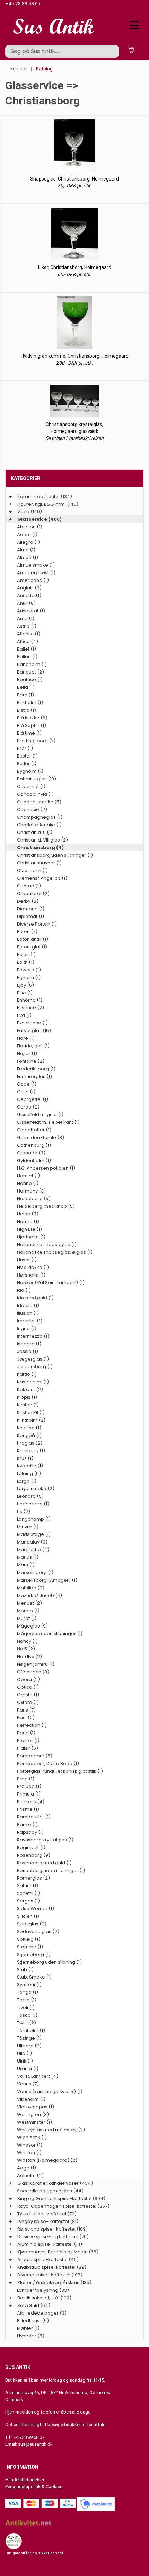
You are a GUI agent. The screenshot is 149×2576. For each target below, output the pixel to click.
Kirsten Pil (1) (31, 1412)
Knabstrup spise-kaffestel (46, 2267)
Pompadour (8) (35, 1756)
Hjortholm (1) (31, 1237)
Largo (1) (27, 1481)
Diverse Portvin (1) (37, 924)
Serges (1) (28, 1901)
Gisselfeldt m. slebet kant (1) (48, 1122)
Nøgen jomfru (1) (36, 1664)
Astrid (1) (27, 626)
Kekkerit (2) (30, 1390)
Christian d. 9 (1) (35, 832)
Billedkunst (29, 2321)
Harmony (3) (31, 1191)
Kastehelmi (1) (33, 1382)
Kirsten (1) (28, 1405)
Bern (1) (25, 695)
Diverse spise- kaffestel (44, 2275)
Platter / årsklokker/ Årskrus (48, 2282)
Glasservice (32, 519)
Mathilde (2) (31, 1588)
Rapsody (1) (30, 1832)
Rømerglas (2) (33, 1878)
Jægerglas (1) (33, 1359)
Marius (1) (28, 1557)
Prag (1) (26, 1779)
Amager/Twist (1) (36, 573)
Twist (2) (27, 2023)
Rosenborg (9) (34, 1855)
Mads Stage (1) (34, 1534)
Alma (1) (26, 550)
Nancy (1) (27, 1641)
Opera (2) (28, 1679)
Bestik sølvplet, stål (38, 2298)
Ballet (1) (27, 649)
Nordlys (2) (29, 1657)
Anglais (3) (29, 588)
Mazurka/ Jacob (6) (40, 1595)
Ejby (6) (25, 985)
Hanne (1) (28, 1183)
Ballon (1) (27, 657)
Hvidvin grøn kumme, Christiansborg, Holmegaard (75, 356)
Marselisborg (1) (35, 1573)
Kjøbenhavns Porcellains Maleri (52, 2252)
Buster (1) (27, 756)
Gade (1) (27, 1084)
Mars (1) (26, 1565)
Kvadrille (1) (30, 1466)
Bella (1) (26, 687)
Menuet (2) (29, 1603)
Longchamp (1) (34, 1519)
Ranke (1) (27, 1825)
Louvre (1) (28, 1527)
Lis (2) (24, 1511)
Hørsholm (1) (31, 1275)
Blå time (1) (29, 733)
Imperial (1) (30, 1321)
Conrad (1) (29, 886)
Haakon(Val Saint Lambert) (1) (51, 1283)
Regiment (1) (31, 1847)
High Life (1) (29, 1229)
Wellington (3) (33, 2114)
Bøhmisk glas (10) (37, 779)
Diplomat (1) (30, 916)
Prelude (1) (29, 1786)
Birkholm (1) (30, 702)
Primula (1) (29, 1794)
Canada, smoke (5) (39, 802)
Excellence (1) (32, 1023)
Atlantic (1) (29, 634)
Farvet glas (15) (34, 1031)
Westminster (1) (34, 2122)
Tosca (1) (27, 2015)
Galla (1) (26, 1092)
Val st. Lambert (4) (38, 2076)
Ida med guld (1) (35, 1298)
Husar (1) (27, 1260)
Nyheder (27, 2336)
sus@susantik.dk (35, 2444)
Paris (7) (26, 1710)
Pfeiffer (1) (28, 1741)
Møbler (25, 2328)
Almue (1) (28, 557)
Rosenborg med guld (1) (44, 1863)
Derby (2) (28, 901)
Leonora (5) (30, 1496)
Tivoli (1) (26, 2008)
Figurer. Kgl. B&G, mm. (42, 504)
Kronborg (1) (31, 1451)
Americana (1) (33, 580)
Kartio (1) (27, 1374)
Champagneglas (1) (40, 817)
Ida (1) (24, 1290)
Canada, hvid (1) (35, 794)
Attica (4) (28, 641)
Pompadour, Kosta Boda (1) (48, 1763)
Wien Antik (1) (32, 2137)
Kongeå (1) (29, 1435)
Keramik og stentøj (38, 497)
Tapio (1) (27, 2000)
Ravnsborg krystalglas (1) (45, 1840)
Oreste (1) (28, 1695)
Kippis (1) (27, 1397)
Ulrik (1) (25, 2061)
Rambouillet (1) (34, 1817)
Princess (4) (31, 1802)
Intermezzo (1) (33, 1336)
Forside (18, 69)
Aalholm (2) (30, 2176)
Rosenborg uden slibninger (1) (51, 1870)
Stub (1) (25, 1970)
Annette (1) (29, 596)
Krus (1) (25, 1458)
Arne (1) (26, 618)
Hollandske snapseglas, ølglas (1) (55, 1252)
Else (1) (25, 993)
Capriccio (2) (32, 809)
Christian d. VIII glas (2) (42, 840)
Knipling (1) (29, 1428)
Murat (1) (27, 1618)
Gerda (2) (28, 1107)
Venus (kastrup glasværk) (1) (50, 2092)
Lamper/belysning (38, 2290)
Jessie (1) (28, 1351)
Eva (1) (24, 1015)
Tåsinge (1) (29, 2038)
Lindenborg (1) (33, 1504)
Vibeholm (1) (31, 2099)
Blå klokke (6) (32, 718)
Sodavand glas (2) (38, 1931)
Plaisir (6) (28, 1748)
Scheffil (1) (28, 1893)
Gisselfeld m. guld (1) (40, 1115)
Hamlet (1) (28, 1176)
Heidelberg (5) (34, 1199)
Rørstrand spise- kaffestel (46, 2229)
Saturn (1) (28, 1886)
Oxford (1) (28, 1702)
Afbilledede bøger (38, 2313)
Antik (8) (26, 603)
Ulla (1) (24, 2053)
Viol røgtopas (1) (36, 2107)
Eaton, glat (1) (32, 947)
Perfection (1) (32, 1725)
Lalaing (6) (29, 1474)
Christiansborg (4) (40, 848)
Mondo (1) (28, 1611)
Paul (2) (26, 1718)
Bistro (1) (27, 710)
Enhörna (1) (30, 1000)
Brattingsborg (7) (36, 741)
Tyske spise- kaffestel (42, 2214)
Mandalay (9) (32, 1542)
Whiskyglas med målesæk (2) (51, 2130)
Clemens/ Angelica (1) (42, 878)
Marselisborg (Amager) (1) (47, 1580)
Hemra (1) (28, 1222)
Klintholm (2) (31, 1420)
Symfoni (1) (29, 1985)
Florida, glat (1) (33, 1046)
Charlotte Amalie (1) (39, 825)
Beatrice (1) (30, 680)
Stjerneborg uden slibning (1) (49, 1962)
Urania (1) (28, 2069)
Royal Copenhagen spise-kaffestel (57, 2206)
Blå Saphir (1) (32, 725)
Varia (23, 512)
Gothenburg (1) (34, 1145)
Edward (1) (29, 970)
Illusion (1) (28, 1313)
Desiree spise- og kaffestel (48, 2237)
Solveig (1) (29, 1939)
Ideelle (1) (28, 1306)
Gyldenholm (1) (34, 1160)
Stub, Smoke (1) (34, 1977)
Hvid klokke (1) (33, 1267)
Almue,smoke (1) (36, 565)
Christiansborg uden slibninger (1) (55, 855)
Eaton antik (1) (33, 939)
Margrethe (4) (33, 1550)
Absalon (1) (30, 527)
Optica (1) (28, 1687)
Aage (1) (27, 2168)
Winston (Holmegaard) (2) (47, 2160)
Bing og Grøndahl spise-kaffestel (54, 2198)
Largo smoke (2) (36, 1488)
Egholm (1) (29, 977)
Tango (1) (28, 1992)
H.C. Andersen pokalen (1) (46, 1168)
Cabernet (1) (31, 787)
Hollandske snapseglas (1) (47, 1244)
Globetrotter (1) (34, 1130)
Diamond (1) (31, 909)
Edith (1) (26, 962)
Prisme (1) (28, 1809)
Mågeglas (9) (32, 1626)
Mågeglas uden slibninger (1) (50, 1634)
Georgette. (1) (33, 1099)
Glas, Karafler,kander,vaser (48, 2183)
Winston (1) (29, 2153)
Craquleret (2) (33, 893)
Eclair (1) (26, 955)
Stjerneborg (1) (34, 1954)
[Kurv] (131, 49)
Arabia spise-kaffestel (42, 2260)
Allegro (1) (28, 542)
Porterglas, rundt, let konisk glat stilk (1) (60, 1771)
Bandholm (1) (32, 664)
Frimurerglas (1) (34, 1076)
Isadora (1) (29, 1344)
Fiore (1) (26, 1038)
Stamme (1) (30, 1947)
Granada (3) (31, 1153)
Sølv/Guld (28, 2305)
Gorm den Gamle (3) (41, 1138)
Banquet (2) (30, 672)
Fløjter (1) (27, 1053)
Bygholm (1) (30, 771)
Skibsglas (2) (32, 1924)
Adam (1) (27, 534)
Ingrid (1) (27, 1328)
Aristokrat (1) (31, 611)
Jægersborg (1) (35, 1367)
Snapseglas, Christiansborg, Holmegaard (74, 179)
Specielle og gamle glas (45, 2191)
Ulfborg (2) (29, 2046)
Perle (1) (26, 1733)
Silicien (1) (28, 1916)
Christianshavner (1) (39, 863)
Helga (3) (28, 1214)
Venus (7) (28, 2084)
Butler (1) (27, 764)
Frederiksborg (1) (36, 1069)
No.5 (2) (26, 1649)
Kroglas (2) (30, 1443)
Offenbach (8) (33, 1672)
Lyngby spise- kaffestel (43, 2221)
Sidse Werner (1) (36, 1909)
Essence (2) (30, 1008)
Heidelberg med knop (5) (46, 1206)
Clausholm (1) (32, 871)
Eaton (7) (27, 932)
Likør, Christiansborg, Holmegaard (75, 267)
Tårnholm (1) (31, 2030)
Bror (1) (25, 748)
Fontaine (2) (31, 1061)
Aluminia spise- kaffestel (45, 2244)
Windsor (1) (30, 2145)
